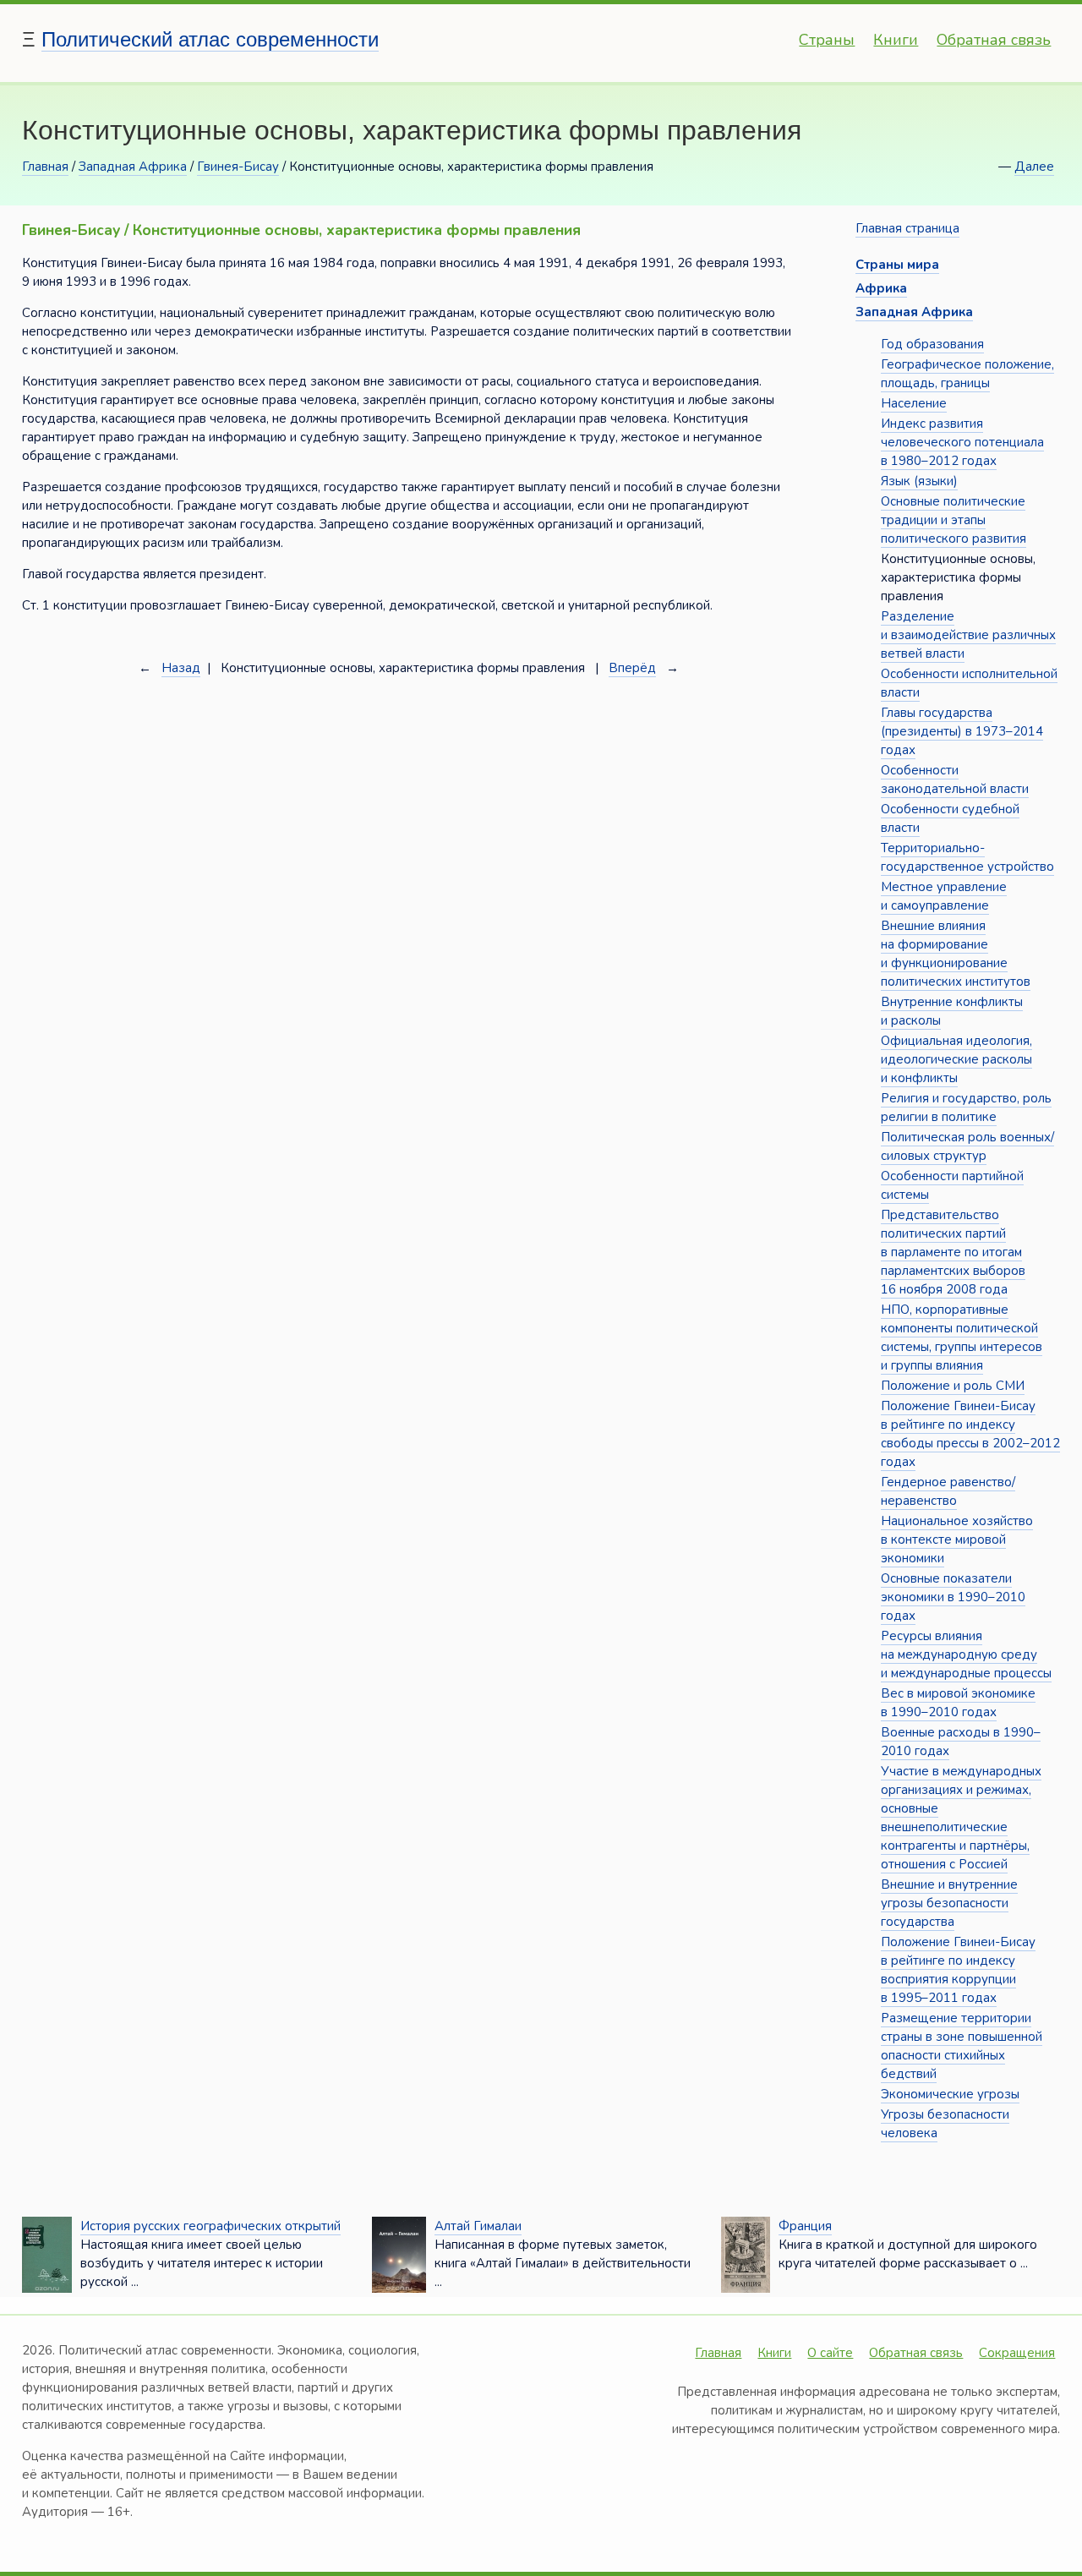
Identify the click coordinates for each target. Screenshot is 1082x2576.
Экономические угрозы (950, 2094)
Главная (45, 167)
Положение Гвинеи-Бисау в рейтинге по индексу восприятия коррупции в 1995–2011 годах (958, 1970)
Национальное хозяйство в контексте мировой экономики (957, 1540)
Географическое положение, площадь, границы (967, 374)
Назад (181, 668)
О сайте (830, 2353)
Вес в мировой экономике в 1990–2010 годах (958, 1703)
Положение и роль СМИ (953, 1386)
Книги (896, 40)
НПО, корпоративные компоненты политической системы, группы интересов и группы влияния (962, 1337)
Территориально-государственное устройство (967, 857)
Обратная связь (994, 40)
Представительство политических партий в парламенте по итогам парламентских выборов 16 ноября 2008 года (953, 1252)
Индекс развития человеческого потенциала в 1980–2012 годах (962, 442)
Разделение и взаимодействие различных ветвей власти (968, 635)
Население (914, 403)
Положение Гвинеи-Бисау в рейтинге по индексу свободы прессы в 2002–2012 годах (970, 1434)
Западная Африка (133, 167)
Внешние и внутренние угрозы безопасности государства (949, 1903)
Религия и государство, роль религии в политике (966, 1108)
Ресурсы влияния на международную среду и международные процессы (966, 1654)
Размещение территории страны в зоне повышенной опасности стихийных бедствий (962, 2046)
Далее (1034, 167)
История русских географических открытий (210, 2226)
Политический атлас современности (210, 39)
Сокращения (1017, 2353)
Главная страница (907, 228)
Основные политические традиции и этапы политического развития (954, 520)
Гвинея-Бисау (238, 167)
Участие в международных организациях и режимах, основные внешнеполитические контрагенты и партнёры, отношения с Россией (961, 1818)
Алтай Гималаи (478, 2226)
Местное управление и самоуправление (944, 896)
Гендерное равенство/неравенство (948, 1491)
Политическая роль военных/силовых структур (967, 1146)
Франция (805, 2226)
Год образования (932, 344)
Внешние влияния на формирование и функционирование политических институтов (956, 954)
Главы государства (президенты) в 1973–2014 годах (962, 731)
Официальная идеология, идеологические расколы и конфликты (956, 1059)
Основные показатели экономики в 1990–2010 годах (953, 1597)
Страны (827, 40)
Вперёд (632, 668)
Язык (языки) (919, 481)
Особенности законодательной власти (955, 779)
